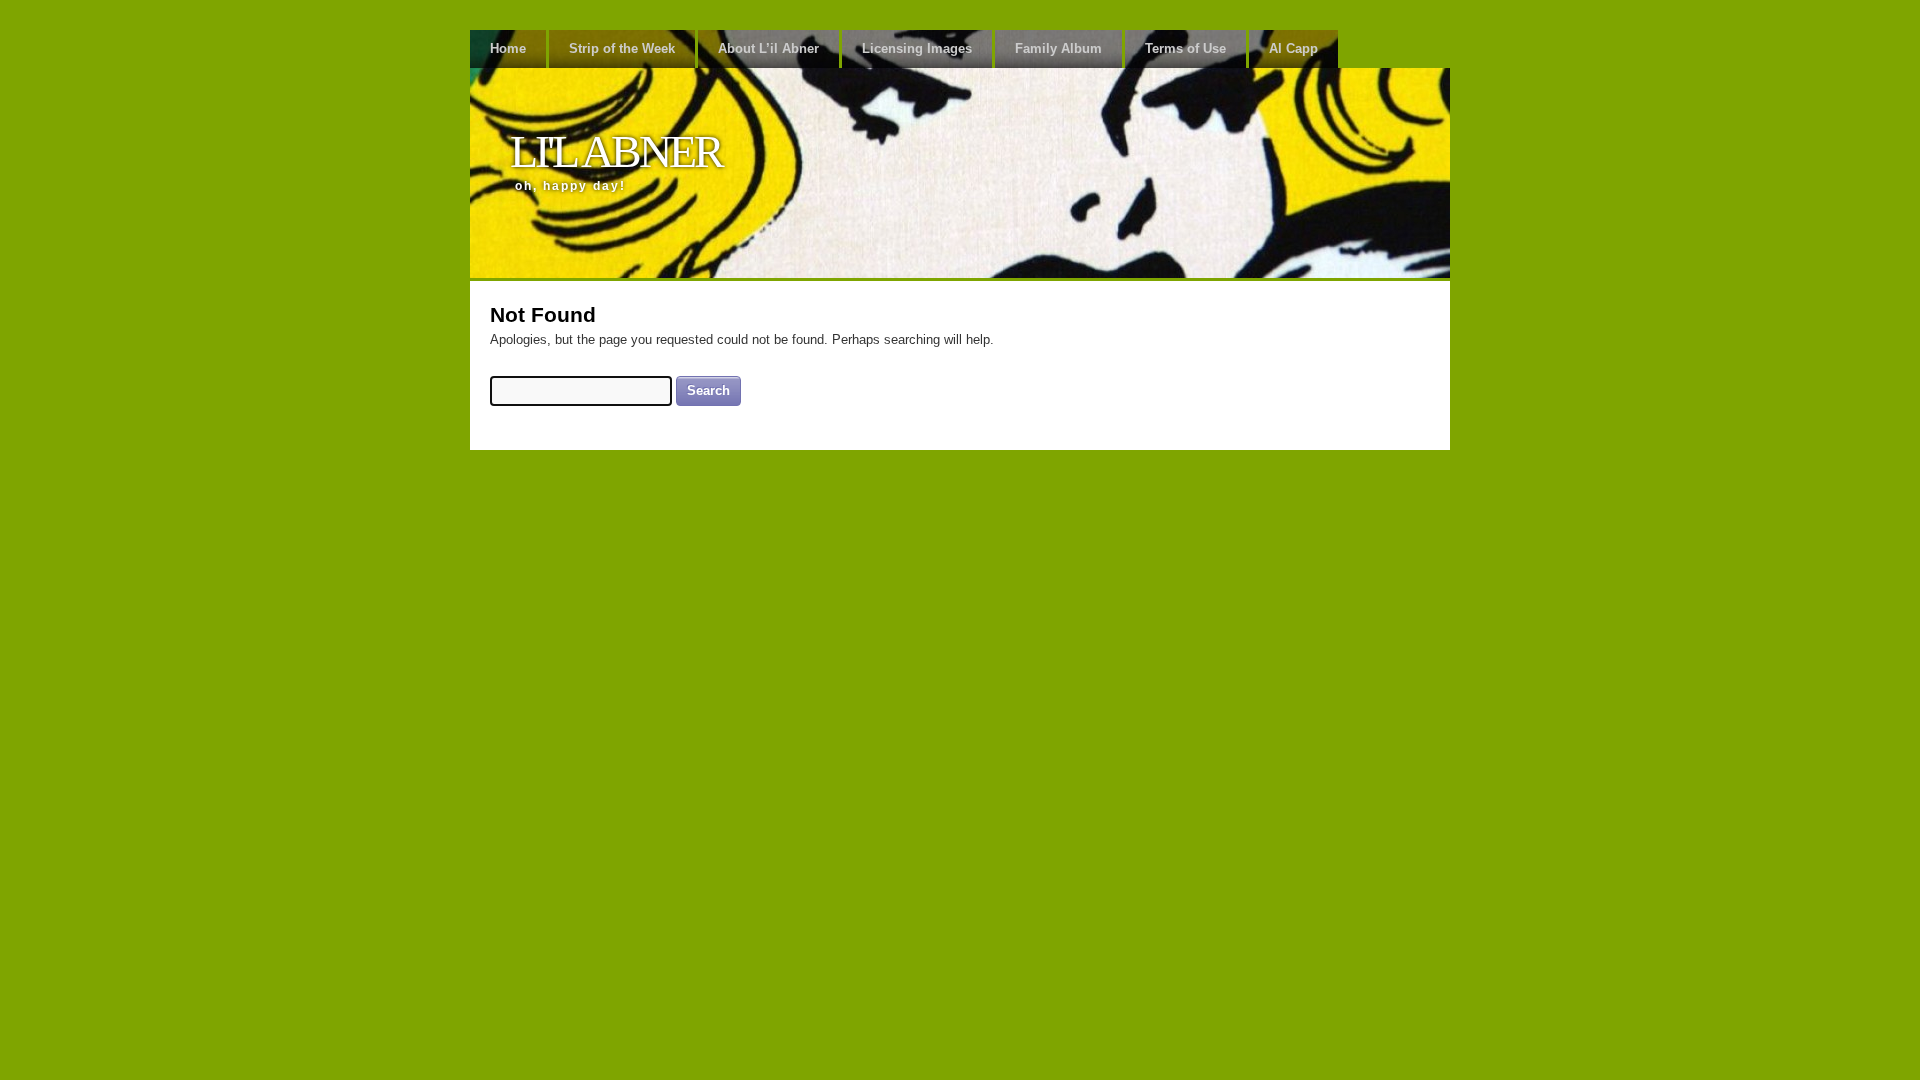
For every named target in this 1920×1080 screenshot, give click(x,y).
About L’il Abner (768, 48)
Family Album (1058, 48)
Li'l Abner (616, 151)
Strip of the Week (622, 48)
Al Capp (1293, 48)
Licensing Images (917, 48)
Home (508, 48)
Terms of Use (1185, 48)
